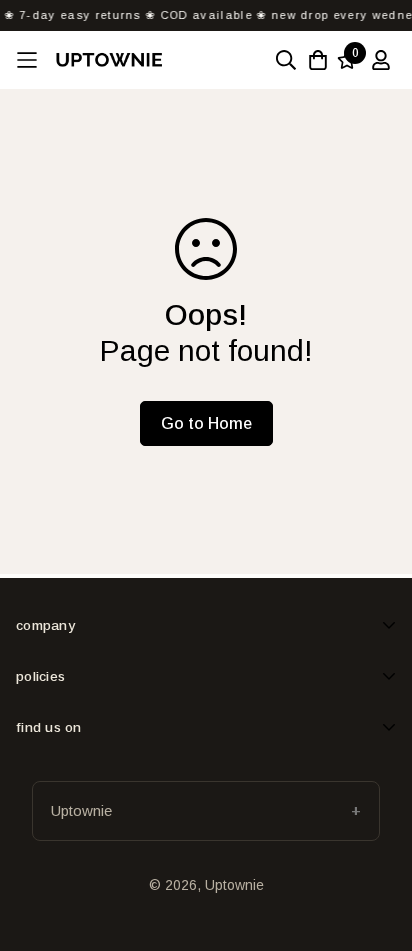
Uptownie (81, 810)
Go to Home (206, 423)
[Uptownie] (109, 59)
